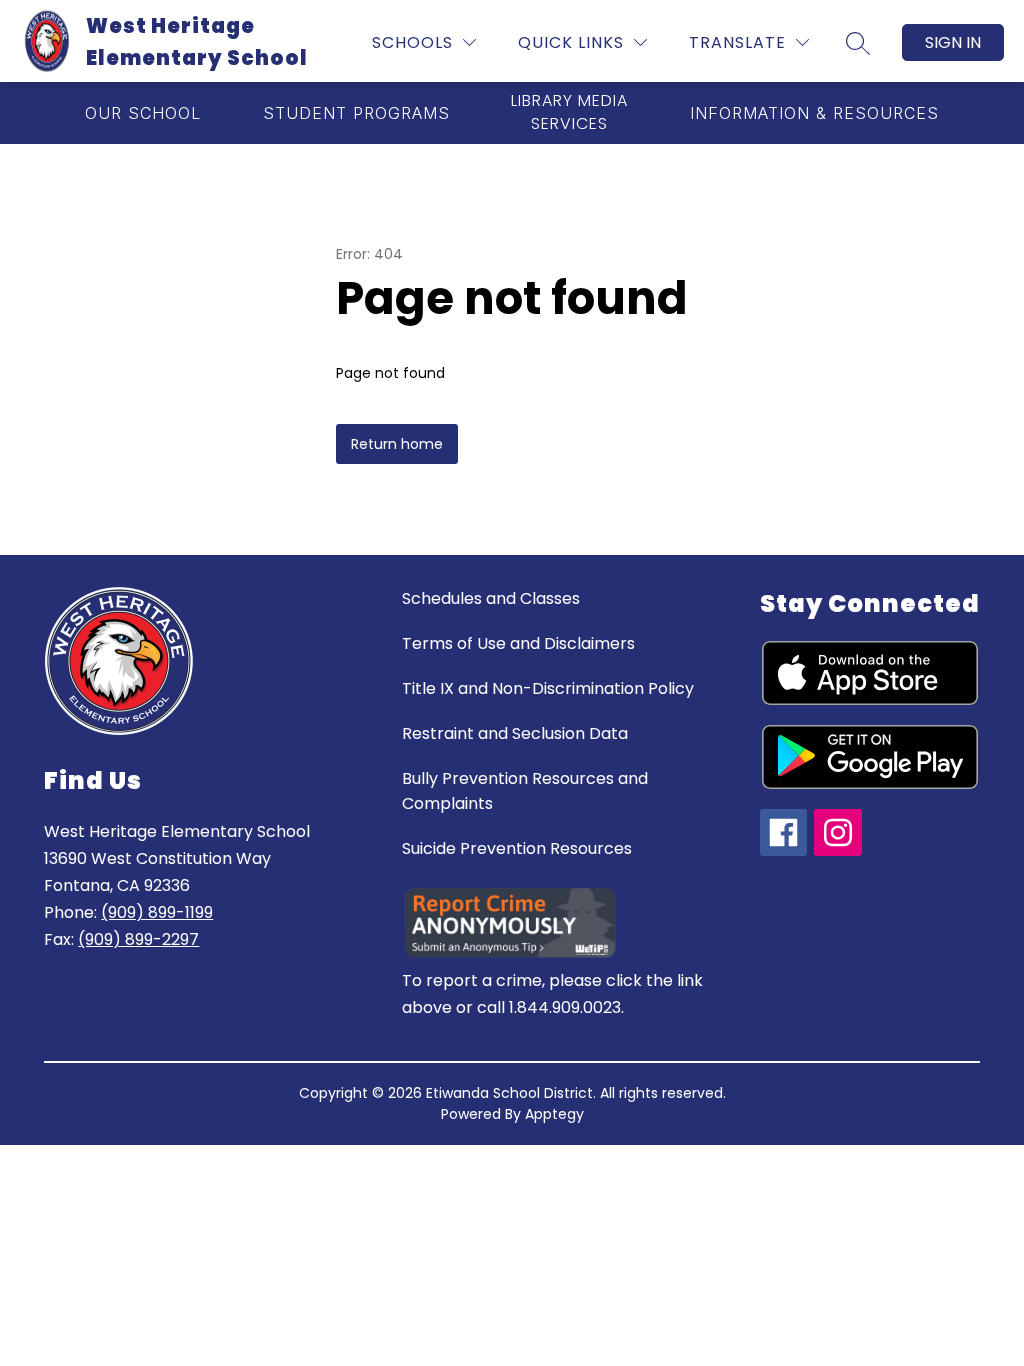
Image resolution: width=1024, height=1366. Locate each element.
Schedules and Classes (491, 598)
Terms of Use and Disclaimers (518, 643)
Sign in (953, 42)
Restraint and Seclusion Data (515, 733)
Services (569, 112)
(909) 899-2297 (138, 939)
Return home (397, 444)
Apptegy (554, 1114)
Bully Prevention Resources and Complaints (525, 791)
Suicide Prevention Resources (517, 848)
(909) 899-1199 (157, 912)
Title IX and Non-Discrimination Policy (548, 688)
